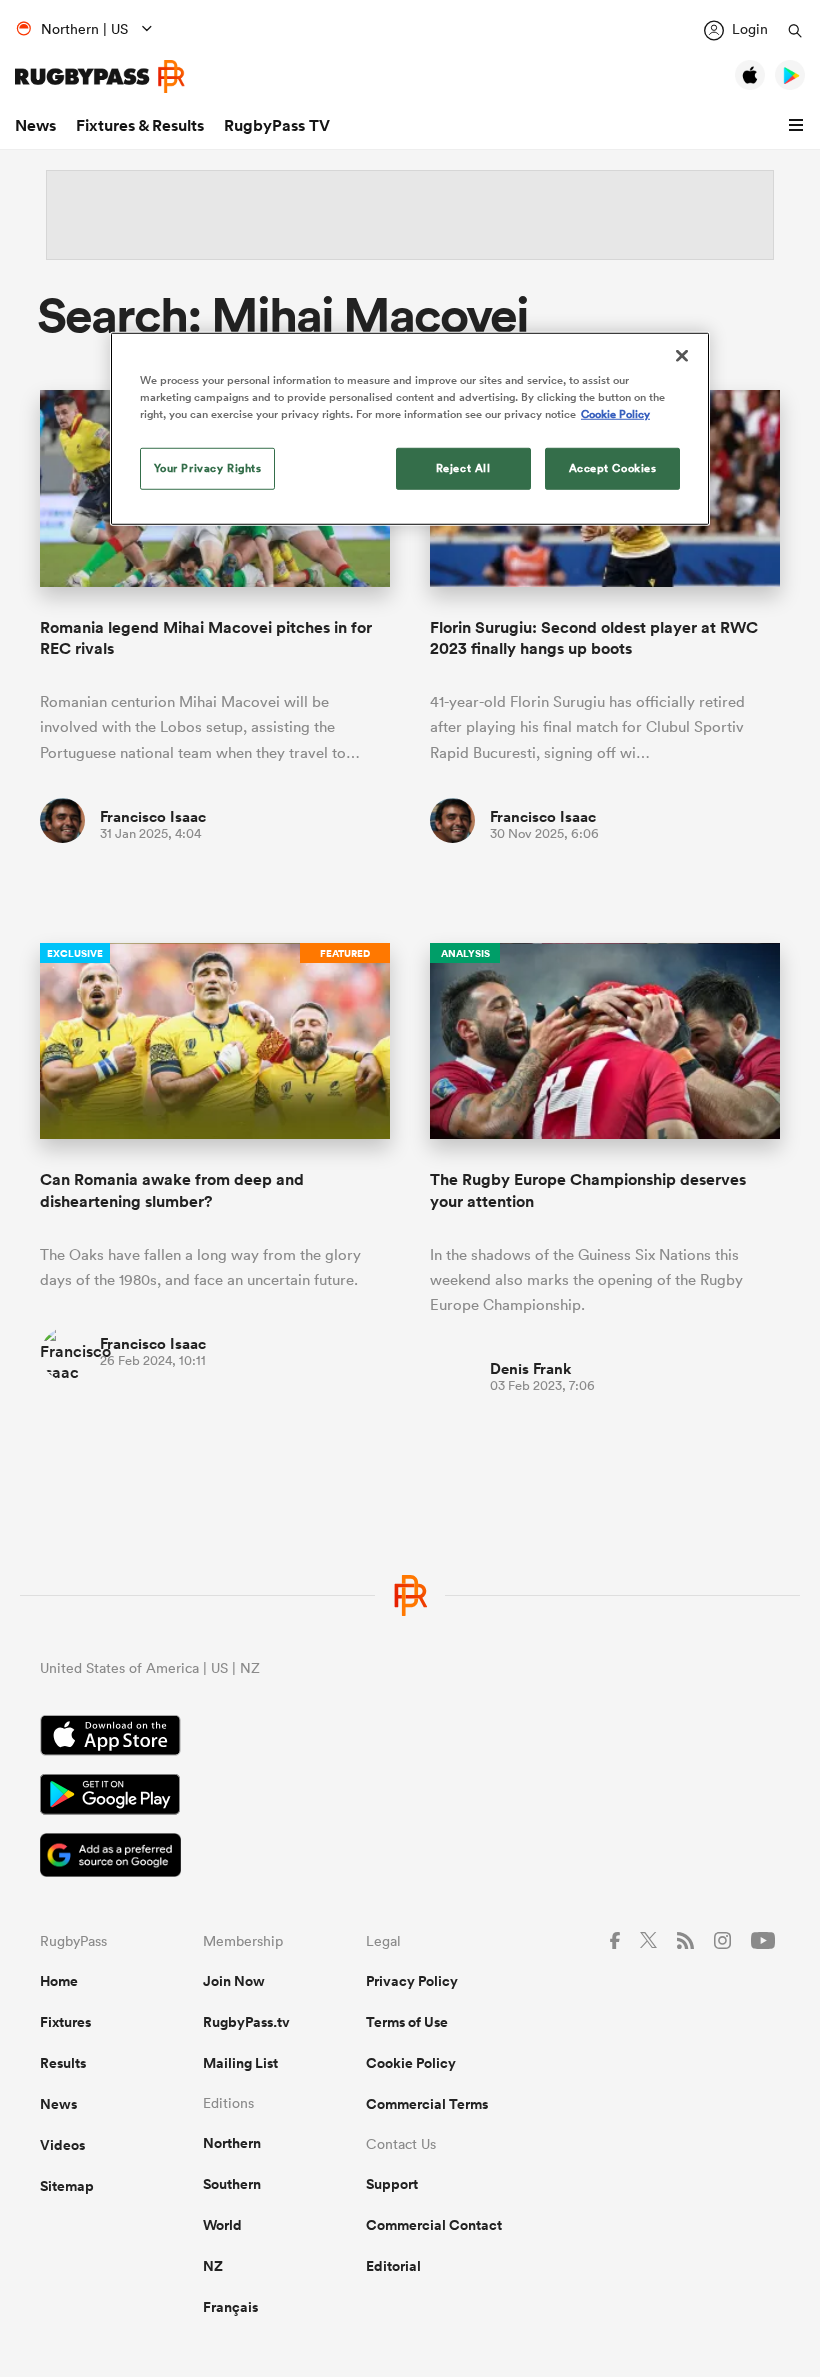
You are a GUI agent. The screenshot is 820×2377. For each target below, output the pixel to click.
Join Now (234, 1981)
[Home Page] (100, 76)
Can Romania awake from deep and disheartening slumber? (172, 1190)
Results (63, 2063)
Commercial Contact (434, 2225)
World (222, 2225)
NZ (213, 2266)
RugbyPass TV (277, 125)
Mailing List (240, 2063)
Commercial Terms (427, 2104)
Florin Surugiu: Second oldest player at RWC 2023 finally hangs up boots (594, 638)
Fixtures (65, 2022)
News (35, 125)
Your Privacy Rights (208, 468)
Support (392, 2184)
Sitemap (67, 2186)
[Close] (682, 355)
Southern (232, 2184)
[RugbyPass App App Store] (410, 1738)
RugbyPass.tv (246, 2022)
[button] (799, 126)
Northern (232, 2143)
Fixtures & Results (140, 125)
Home (59, 1981)
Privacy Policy (412, 1981)
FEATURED (345, 953)
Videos (62, 2145)
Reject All (463, 468)
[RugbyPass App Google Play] (410, 1797)
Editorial (393, 2266)
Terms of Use (407, 2022)
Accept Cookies (613, 468)
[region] (410, 428)
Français (230, 2307)
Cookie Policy (411, 2063)
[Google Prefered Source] (410, 1857)
